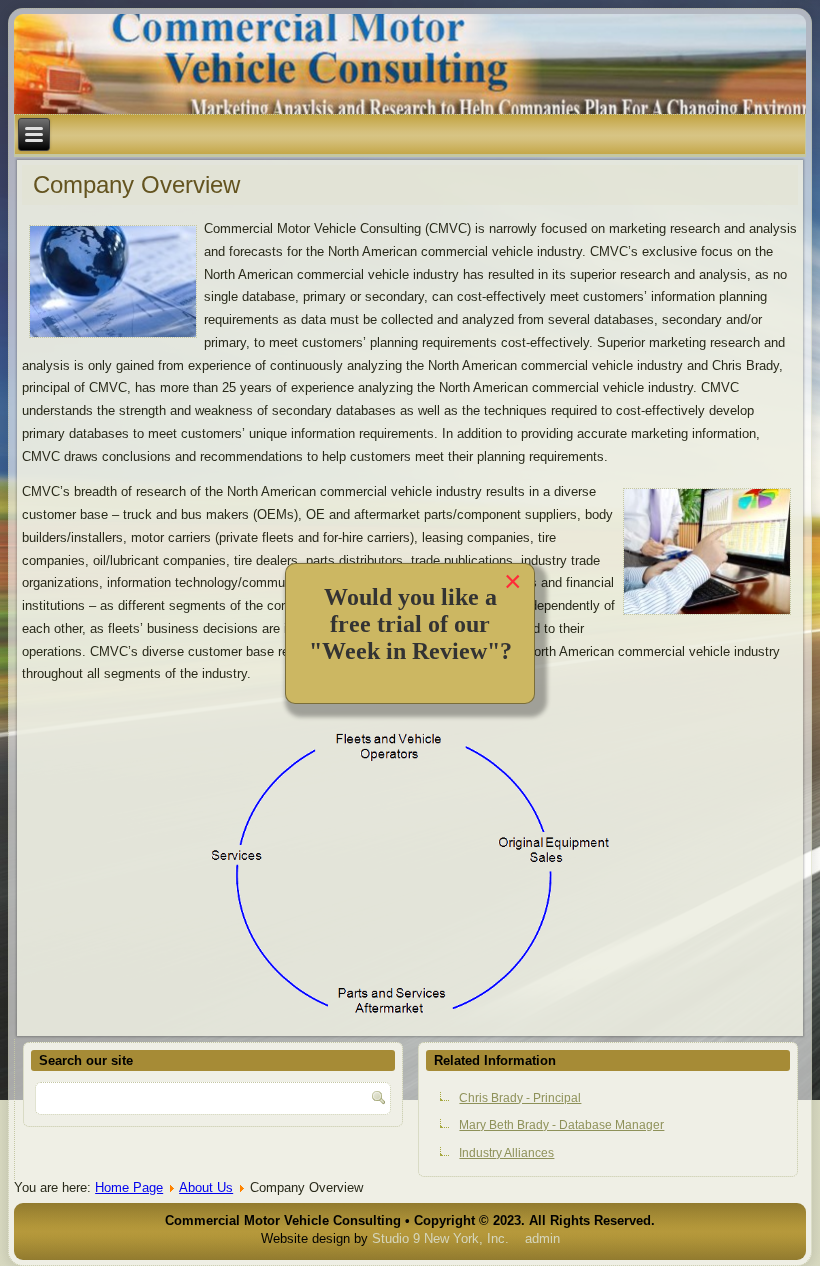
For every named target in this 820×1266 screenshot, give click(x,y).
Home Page (129, 1187)
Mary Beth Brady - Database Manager (561, 1125)
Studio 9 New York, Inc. (440, 1238)
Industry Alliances (506, 1153)
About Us (206, 1187)
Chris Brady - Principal (520, 1098)
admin (542, 1238)
